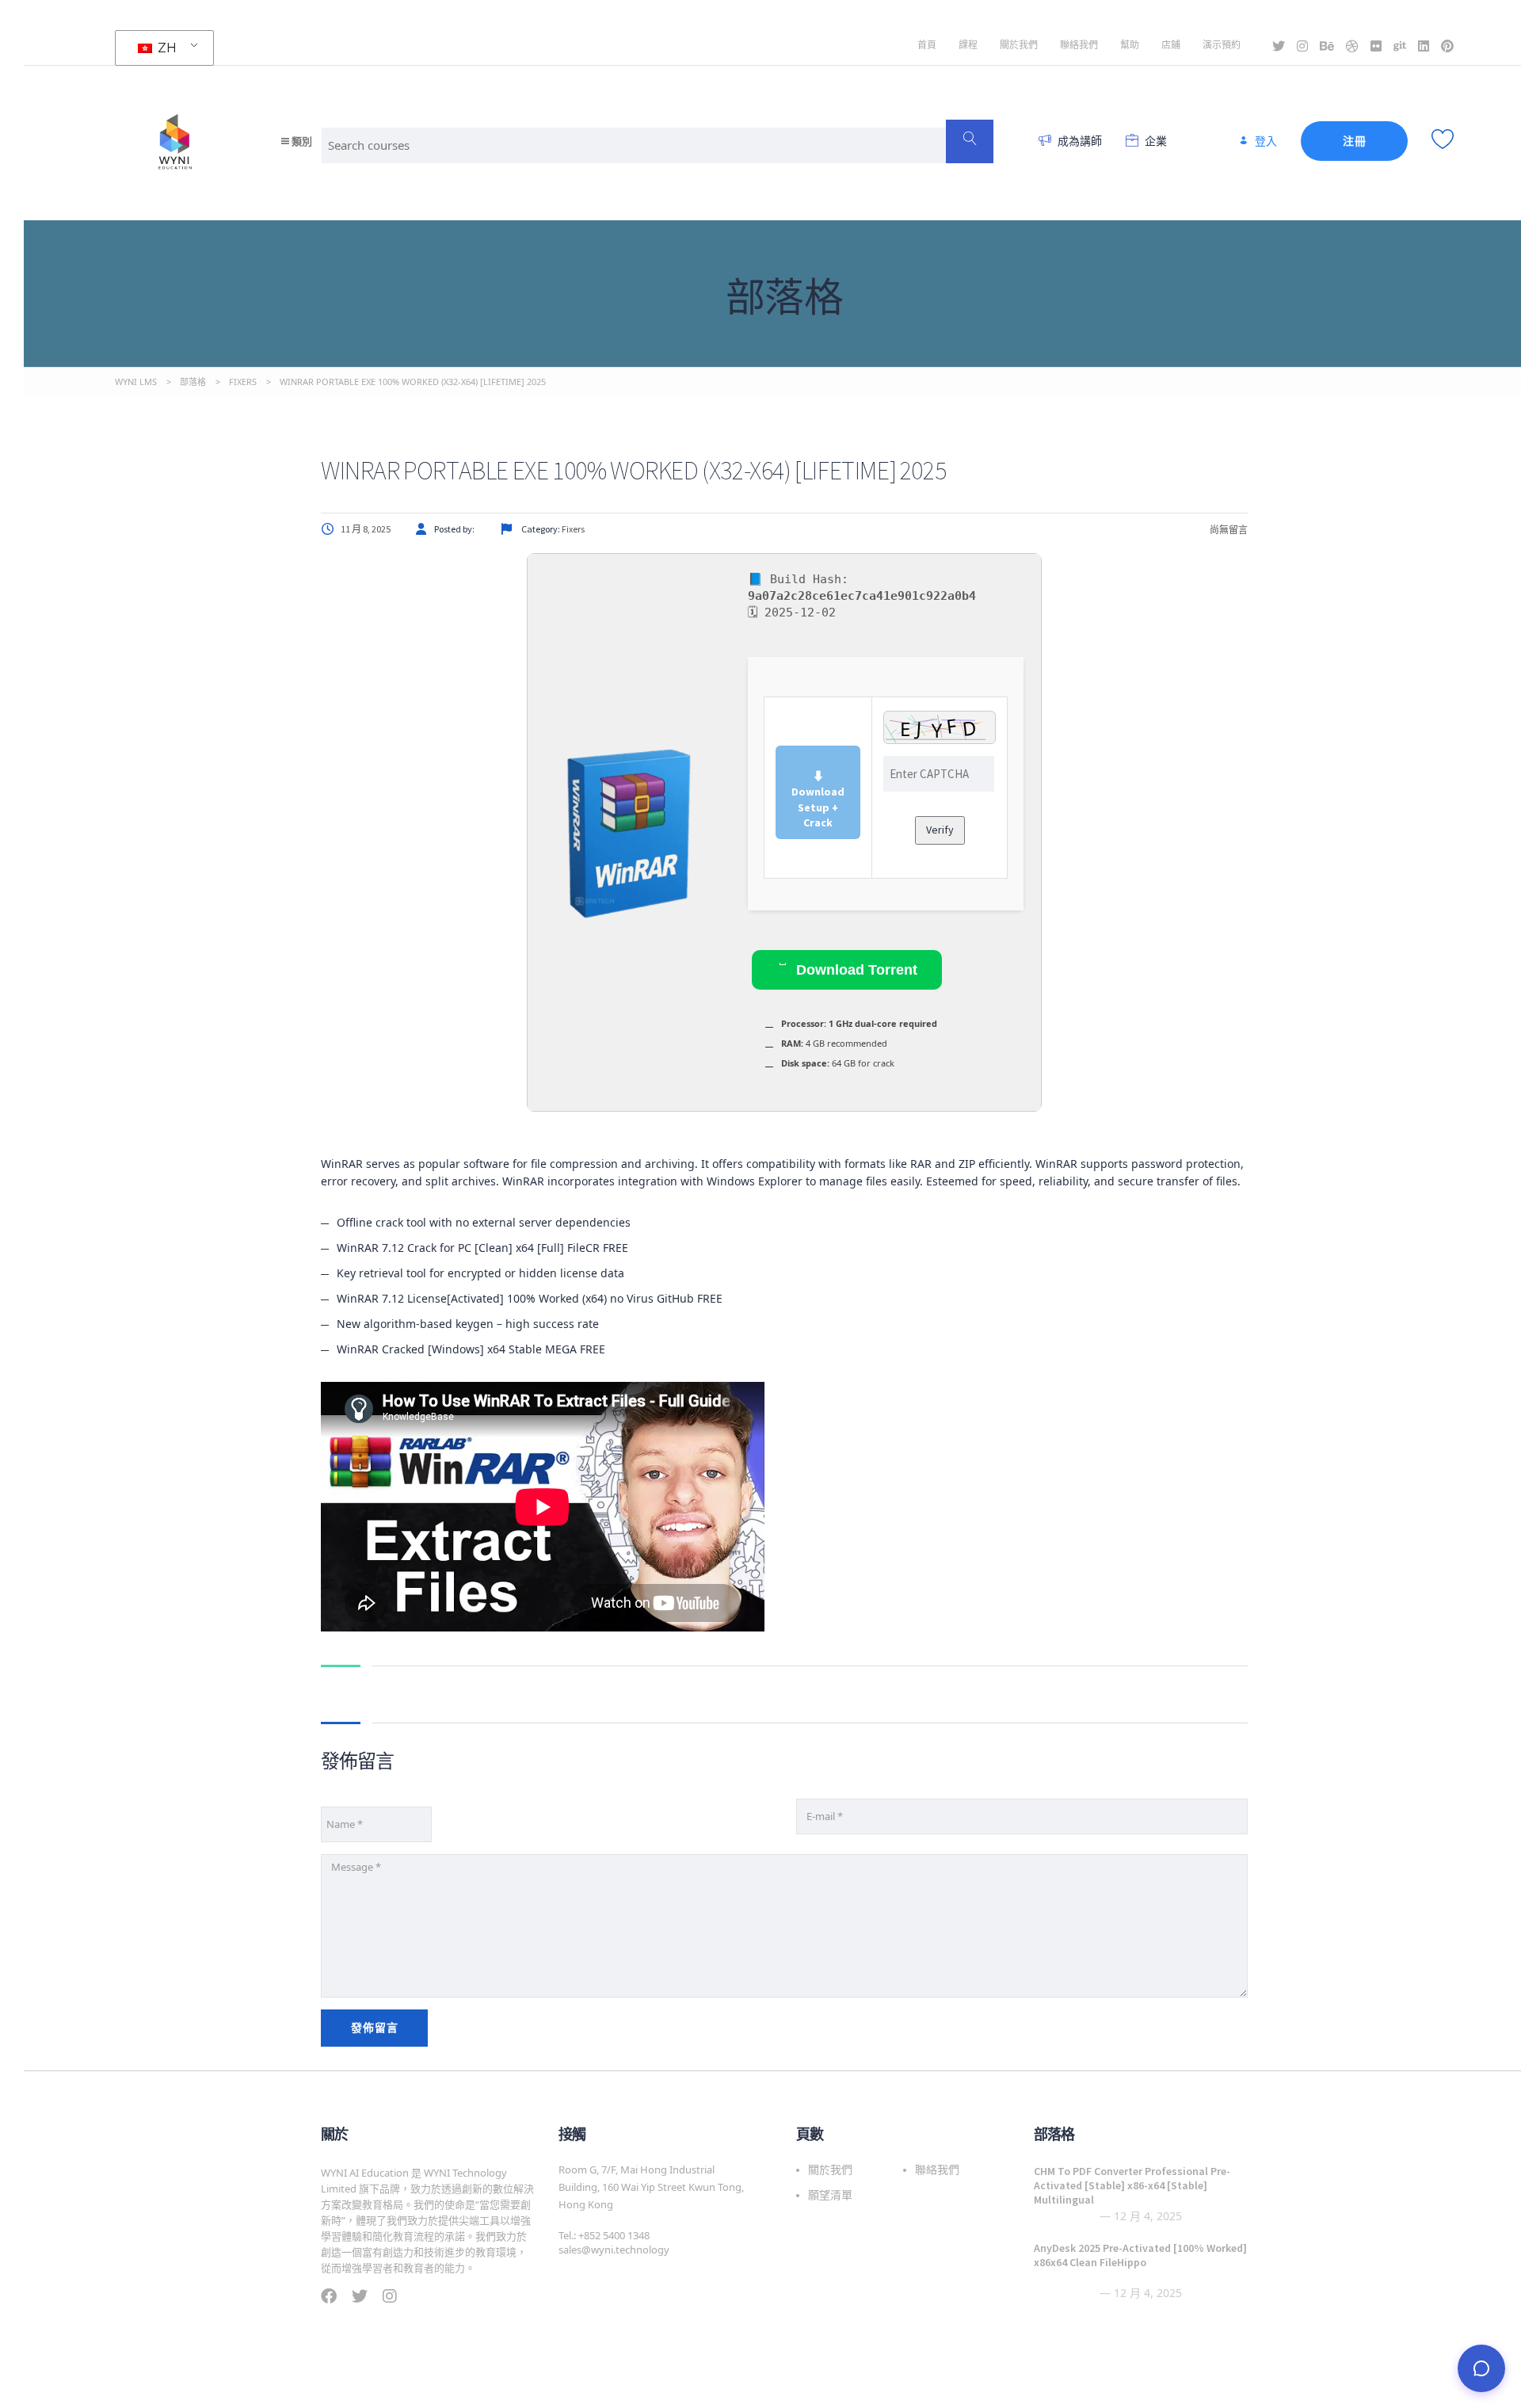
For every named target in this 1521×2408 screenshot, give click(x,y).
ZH (166, 48)
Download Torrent (855, 970)
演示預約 (1222, 45)
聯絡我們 (1079, 45)
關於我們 (1019, 45)
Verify (940, 830)
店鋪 (1171, 45)
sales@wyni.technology (614, 2250)
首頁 (927, 45)
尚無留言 (1228, 530)
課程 (968, 45)
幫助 (1130, 45)
